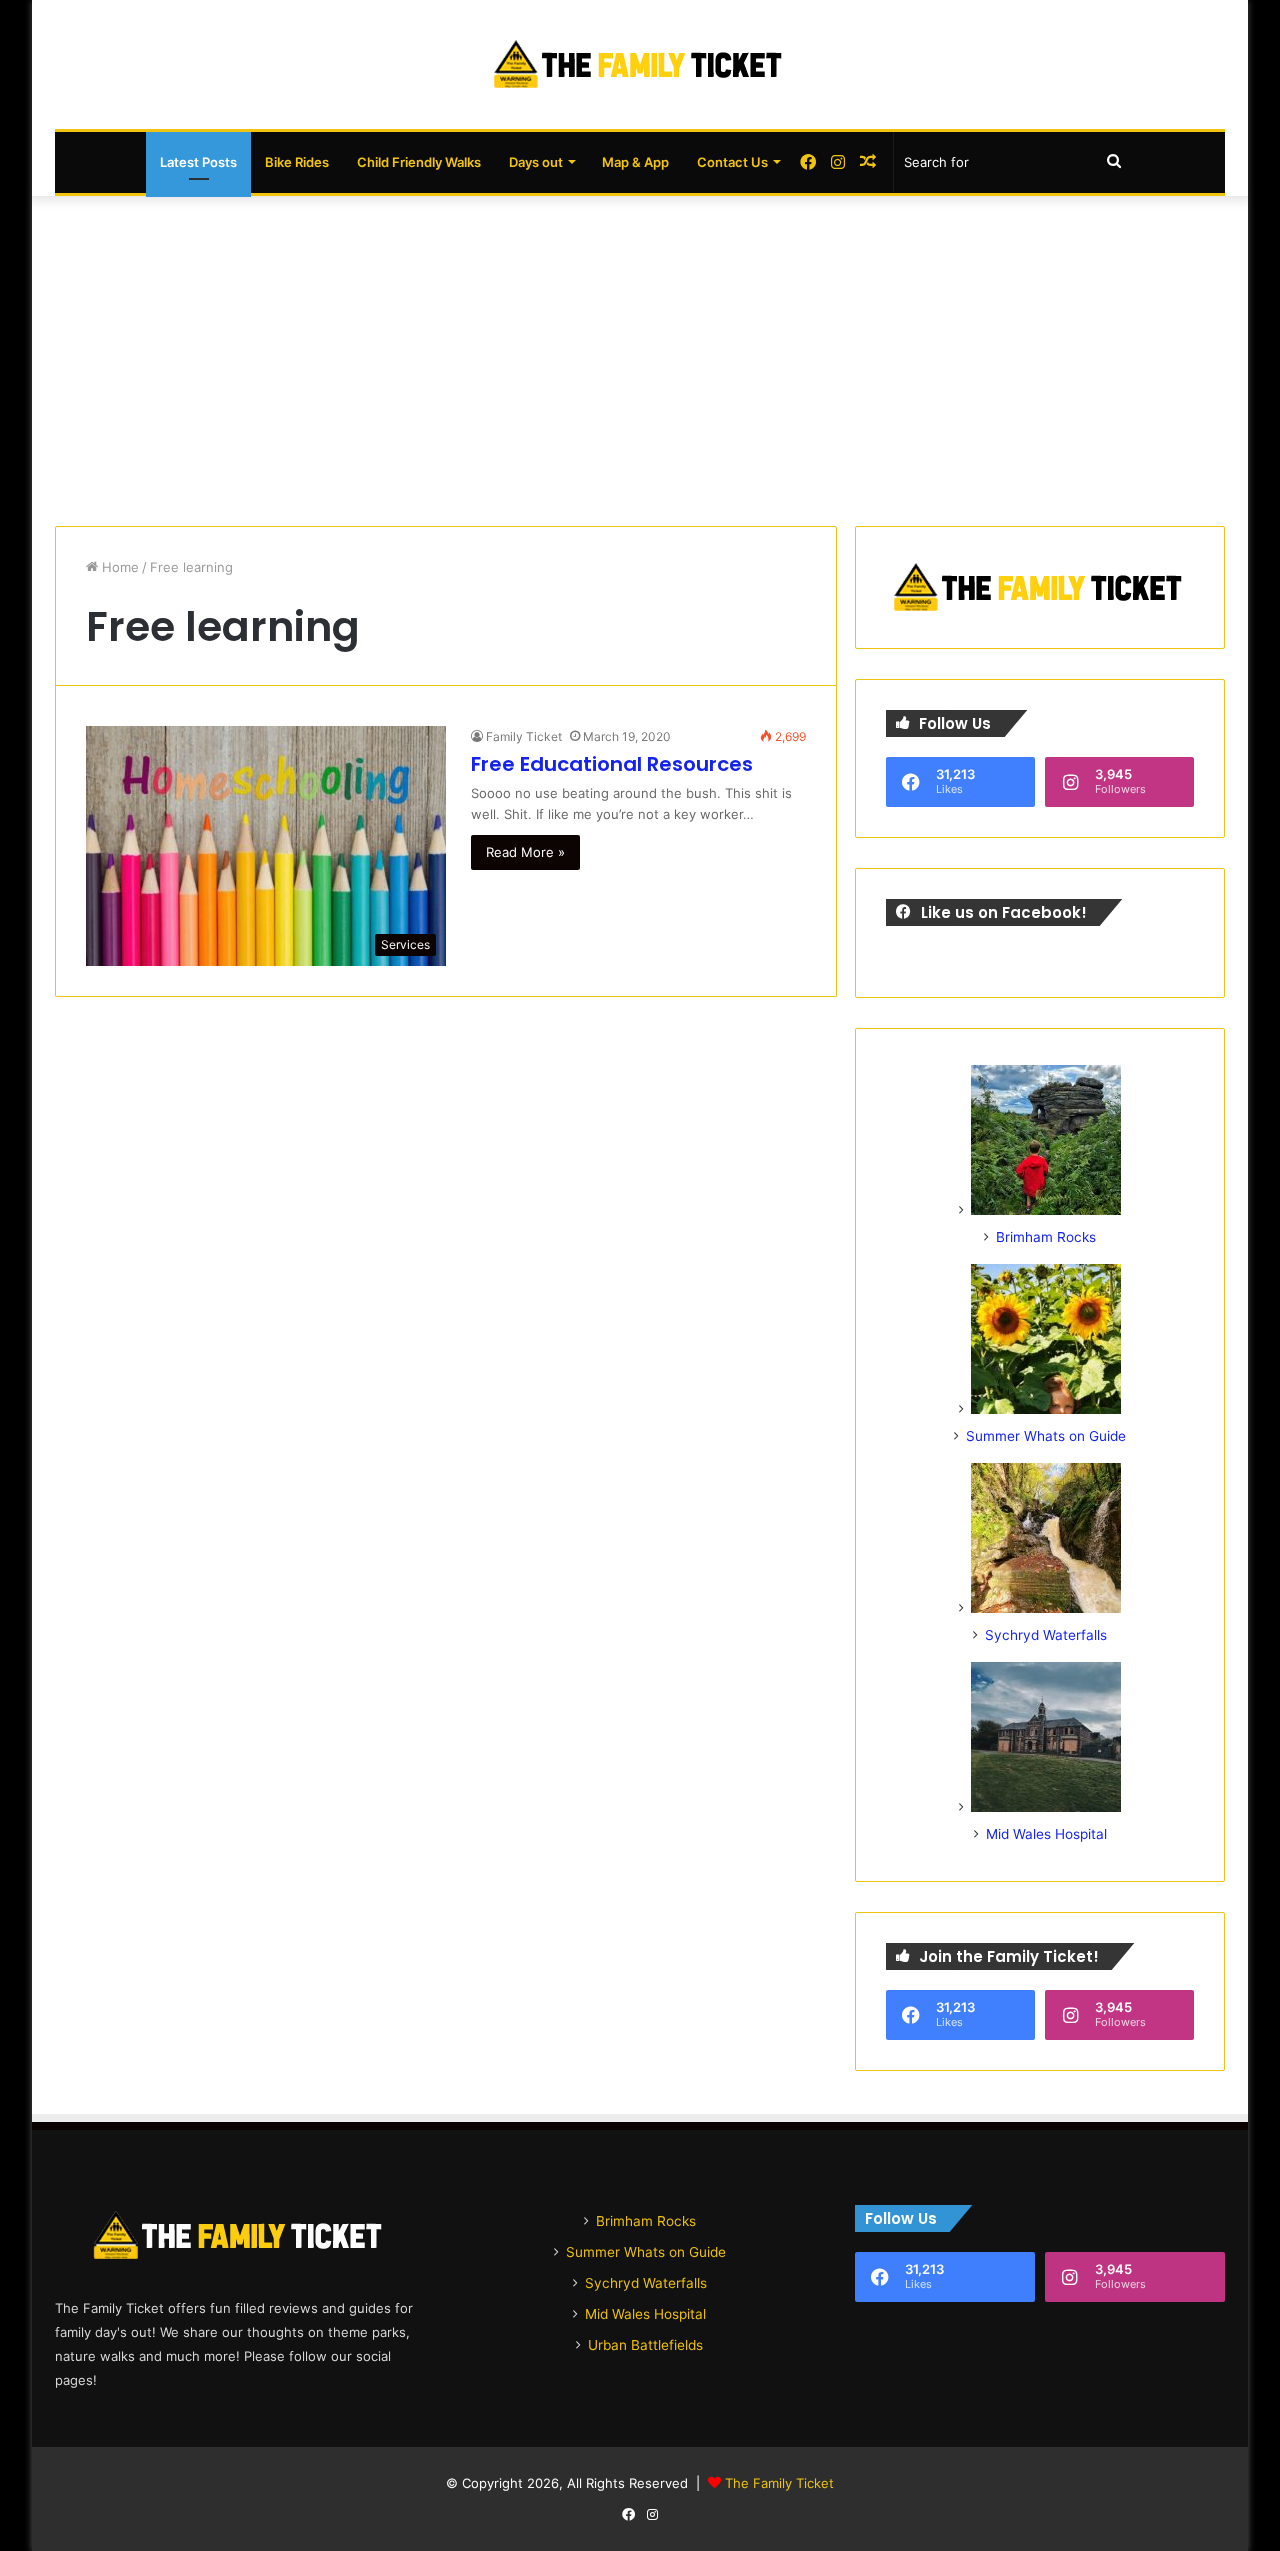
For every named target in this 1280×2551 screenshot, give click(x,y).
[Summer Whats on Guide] (1046, 1409)
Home (118, 567)
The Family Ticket (779, 2483)
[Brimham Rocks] (1046, 1210)
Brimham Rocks (1046, 1237)
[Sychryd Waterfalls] (1046, 1608)
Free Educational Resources (612, 764)
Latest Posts (198, 162)
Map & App (635, 162)
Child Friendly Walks (419, 162)
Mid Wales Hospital (1046, 1834)
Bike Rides (297, 162)
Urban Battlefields (645, 2345)
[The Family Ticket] (640, 64)
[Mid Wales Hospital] (1046, 1807)
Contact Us (732, 162)
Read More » (525, 852)
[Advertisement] (640, 356)
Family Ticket (524, 736)
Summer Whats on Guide (1046, 1436)
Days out (536, 162)
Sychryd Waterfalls (1046, 1635)
